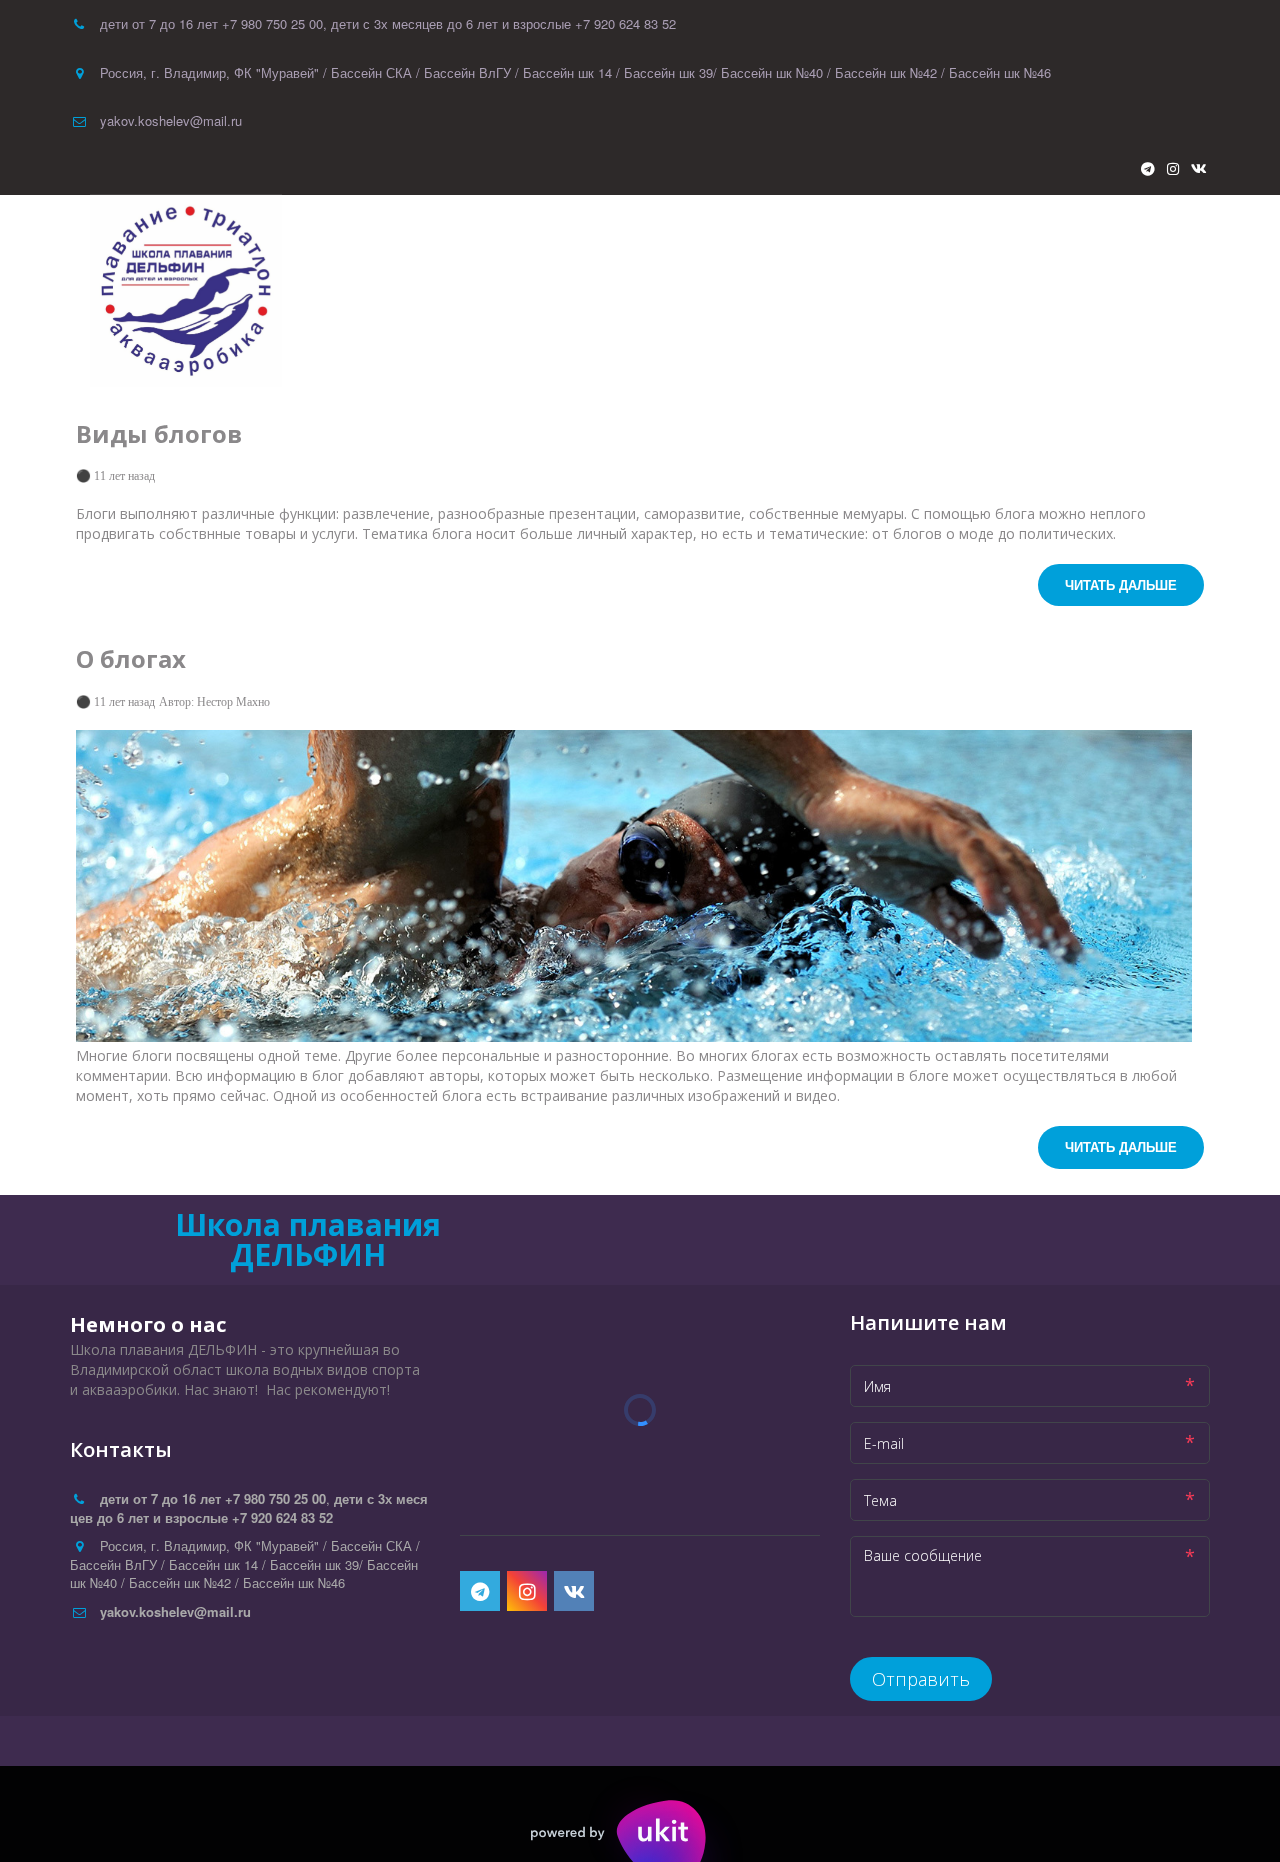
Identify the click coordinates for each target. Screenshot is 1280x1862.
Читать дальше (1121, 584)
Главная (823, 290)
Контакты (1023, 290)
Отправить (921, 1679)
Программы (920, 290)
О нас (1106, 290)
